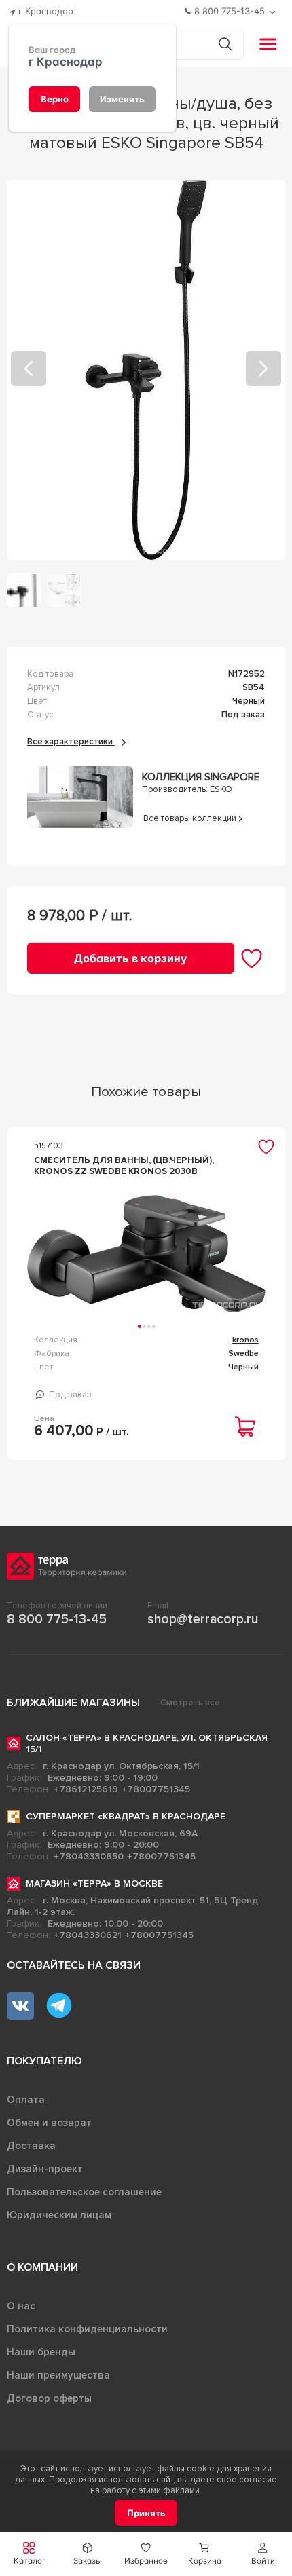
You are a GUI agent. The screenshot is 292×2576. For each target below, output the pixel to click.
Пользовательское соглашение (84, 2192)
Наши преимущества (58, 2375)
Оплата (26, 2100)
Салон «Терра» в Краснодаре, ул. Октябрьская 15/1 (147, 1743)
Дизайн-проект (45, 2169)
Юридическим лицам (59, 2215)
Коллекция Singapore (201, 777)
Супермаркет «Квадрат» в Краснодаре (126, 1816)
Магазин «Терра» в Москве (94, 1883)
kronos (245, 1340)
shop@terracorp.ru (203, 1619)
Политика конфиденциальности (87, 2329)
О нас (21, 2306)
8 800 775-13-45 (57, 1619)
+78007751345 (156, 1789)
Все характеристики (71, 742)
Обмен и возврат (49, 2123)
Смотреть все (190, 1703)
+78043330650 (89, 1856)
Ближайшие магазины (73, 1703)
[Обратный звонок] (274, 12)
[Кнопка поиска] (225, 44)
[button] (263, 2554)
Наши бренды (41, 2352)
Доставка (31, 2146)
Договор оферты (49, 2398)
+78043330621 (88, 1935)
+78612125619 (86, 1789)
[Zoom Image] (146, 370)
